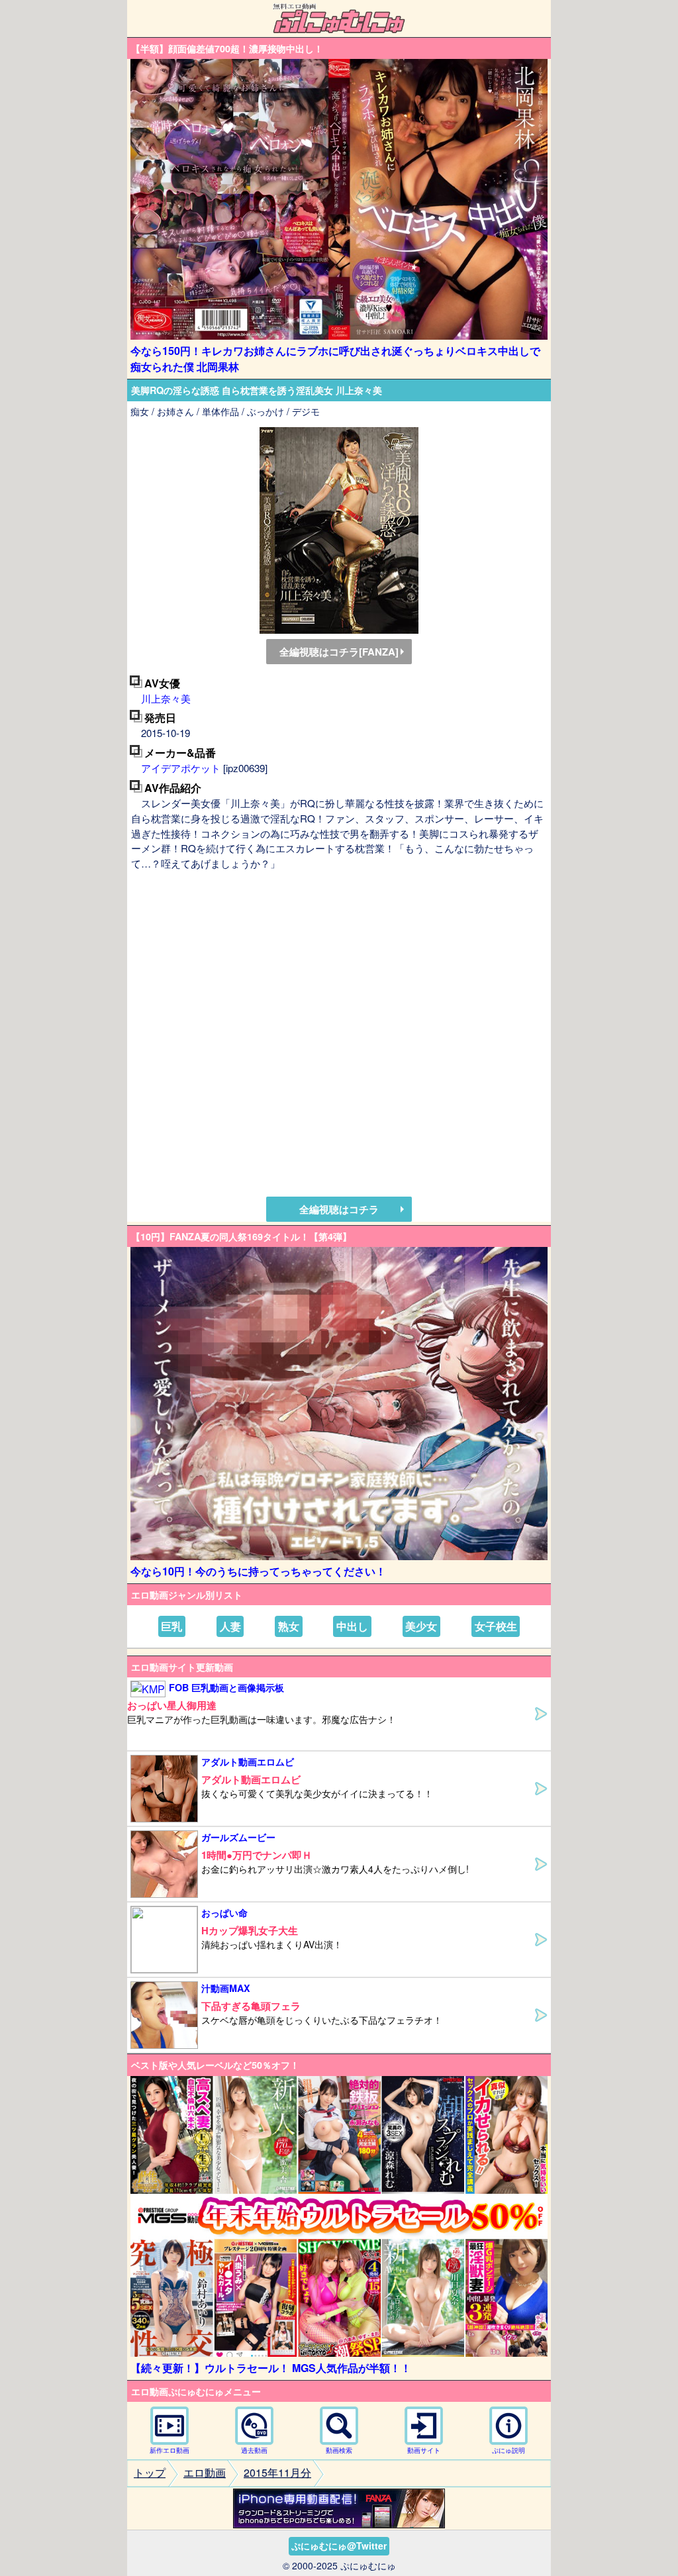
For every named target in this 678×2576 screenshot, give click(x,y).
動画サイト (424, 2450)
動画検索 (339, 2450)
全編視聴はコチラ (339, 1209)
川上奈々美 (166, 698)
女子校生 (496, 1626)
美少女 (421, 1626)
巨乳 (171, 1626)
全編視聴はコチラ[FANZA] (339, 652)
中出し (352, 1626)
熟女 (289, 1626)
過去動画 (254, 2450)
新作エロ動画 (169, 2450)
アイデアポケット (181, 768)
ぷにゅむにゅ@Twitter (339, 2546)
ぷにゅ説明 (508, 2450)
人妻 (230, 1626)
